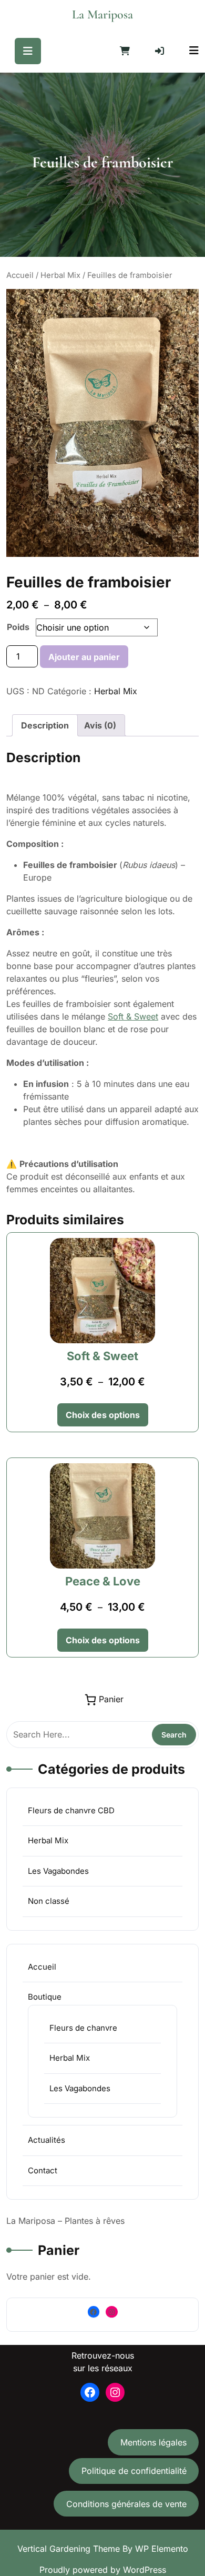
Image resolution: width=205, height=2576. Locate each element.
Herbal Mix (60, 275)
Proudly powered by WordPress (103, 2570)
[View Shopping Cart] (125, 51)
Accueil (20, 275)
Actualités (47, 2140)
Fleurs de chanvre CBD (71, 1810)
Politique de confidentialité (134, 2471)
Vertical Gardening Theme (70, 2549)
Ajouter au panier (84, 657)
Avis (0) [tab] (100, 725)
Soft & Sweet (133, 1016)
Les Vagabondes (58, 1871)
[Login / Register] (160, 51)
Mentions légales (153, 2442)
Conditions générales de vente (126, 2504)
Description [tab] (45, 725)
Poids (18, 627)
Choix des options (103, 1415)
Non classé (49, 1901)
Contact (43, 2170)
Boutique (45, 1997)
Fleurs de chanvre (83, 2028)
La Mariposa (102, 14)
